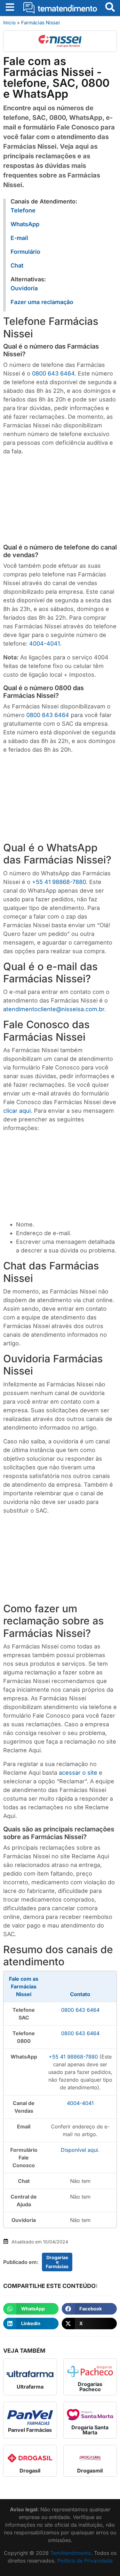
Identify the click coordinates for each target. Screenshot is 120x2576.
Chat (17, 265)
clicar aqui (17, 1111)
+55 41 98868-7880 (59, 882)
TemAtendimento (71, 2553)
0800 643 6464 (53, 373)
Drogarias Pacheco (90, 2387)
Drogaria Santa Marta (90, 2430)
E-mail (19, 238)
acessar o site (78, 1773)
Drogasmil (90, 2471)
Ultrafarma (30, 2387)
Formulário (25, 252)
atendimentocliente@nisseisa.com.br (54, 1009)
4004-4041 (44, 644)
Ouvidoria (24, 288)
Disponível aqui (79, 2150)
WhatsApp (25, 224)
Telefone (23, 210)
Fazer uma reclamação (42, 302)
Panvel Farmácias (30, 2430)
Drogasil (30, 2471)
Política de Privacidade (85, 2561)
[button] (31, 2309)
